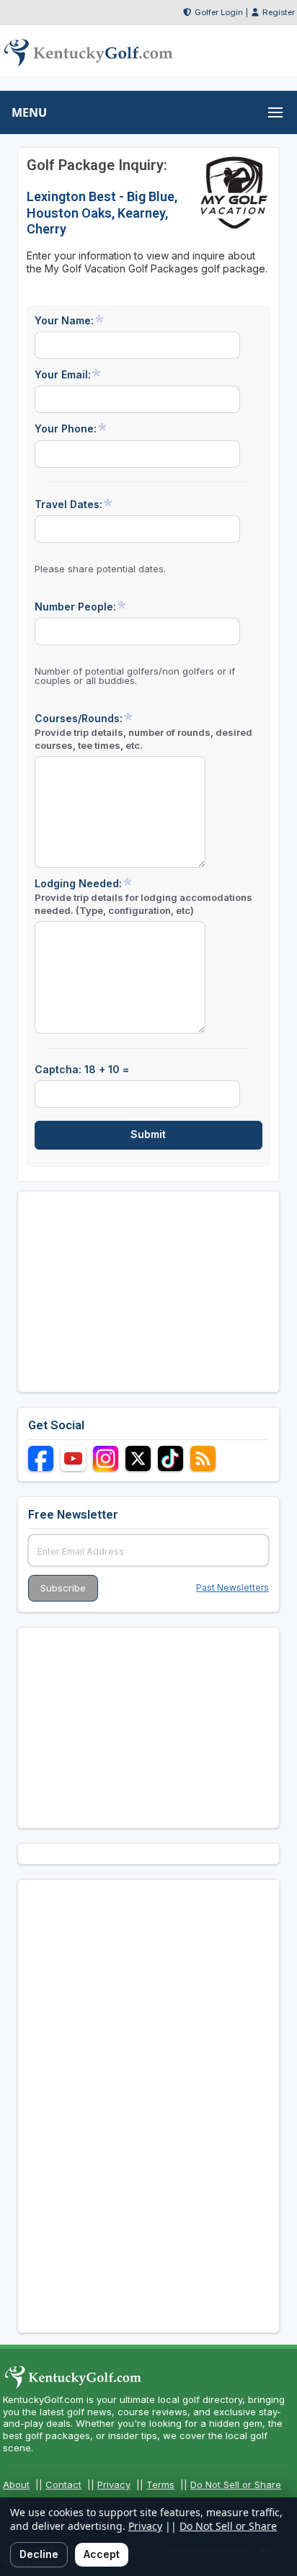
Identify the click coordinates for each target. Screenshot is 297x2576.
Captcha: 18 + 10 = (82, 1069)
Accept (102, 2554)
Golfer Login (219, 12)
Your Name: (64, 320)
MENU (29, 112)
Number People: (75, 607)
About (16, 2484)
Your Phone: (66, 428)
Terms (160, 2484)
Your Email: (63, 374)
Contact (63, 2484)
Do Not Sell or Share (236, 2484)
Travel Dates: (68, 504)
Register (279, 12)
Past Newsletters (232, 1587)
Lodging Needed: (143, 896)
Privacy (114, 2484)
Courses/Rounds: (143, 731)
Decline (39, 2554)
